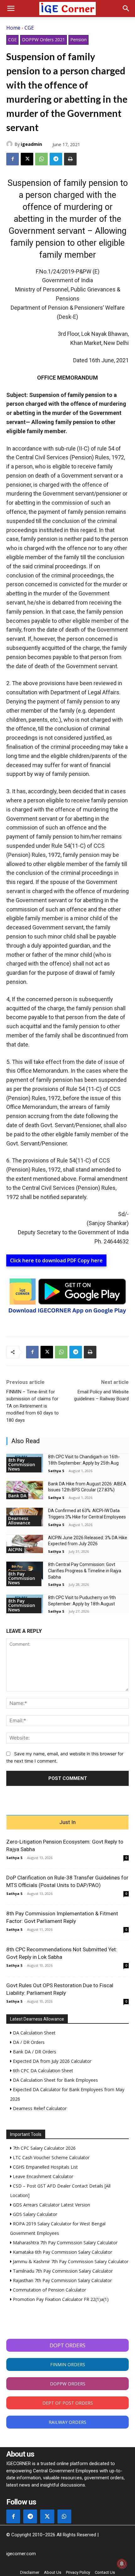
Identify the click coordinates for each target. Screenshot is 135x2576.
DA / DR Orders (28, 2042)
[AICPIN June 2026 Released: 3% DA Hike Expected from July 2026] (25, 1544)
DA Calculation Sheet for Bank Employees (55, 2080)
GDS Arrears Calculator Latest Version (51, 2205)
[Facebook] (13, 159)
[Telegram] (56, 159)
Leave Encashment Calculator (42, 2176)
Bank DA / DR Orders (34, 2052)
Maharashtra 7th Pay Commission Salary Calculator (65, 2243)
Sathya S (56, 1471)
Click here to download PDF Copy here (56, 1260)
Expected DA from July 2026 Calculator (51, 2061)
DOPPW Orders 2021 (43, 40)
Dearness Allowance (19, 1520)
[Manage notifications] (122, 2564)
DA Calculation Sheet (34, 2033)
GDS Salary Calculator (34, 2214)
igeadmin (31, 144)
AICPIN (15, 1549)
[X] (27, 159)
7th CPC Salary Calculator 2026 (44, 2148)
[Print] (70, 159)
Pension (78, 40)
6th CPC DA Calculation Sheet (42, 2071)
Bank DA (17, 1496)
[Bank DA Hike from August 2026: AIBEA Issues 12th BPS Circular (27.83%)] (25, 1490)
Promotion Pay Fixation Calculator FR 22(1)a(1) (60, 2299)
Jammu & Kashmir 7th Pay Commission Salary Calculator (70, 2261)
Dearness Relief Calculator (39, 2108)
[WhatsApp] (41, 159)
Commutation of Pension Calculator (49, 2290)
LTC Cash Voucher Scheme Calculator (51, 2157)
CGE (29, 28)
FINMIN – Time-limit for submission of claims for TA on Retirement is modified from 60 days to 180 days (32, 1406)
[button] (11, 9)
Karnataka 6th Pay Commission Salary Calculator (62, 2252)
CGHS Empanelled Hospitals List (45, 2167)
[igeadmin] (10, 144)
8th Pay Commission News (22, 1464)
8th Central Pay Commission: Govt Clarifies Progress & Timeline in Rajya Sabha (85, 1571)
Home (13, 28)
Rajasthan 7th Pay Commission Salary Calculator (62, 2280)
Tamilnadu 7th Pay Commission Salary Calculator (62, 2271)
